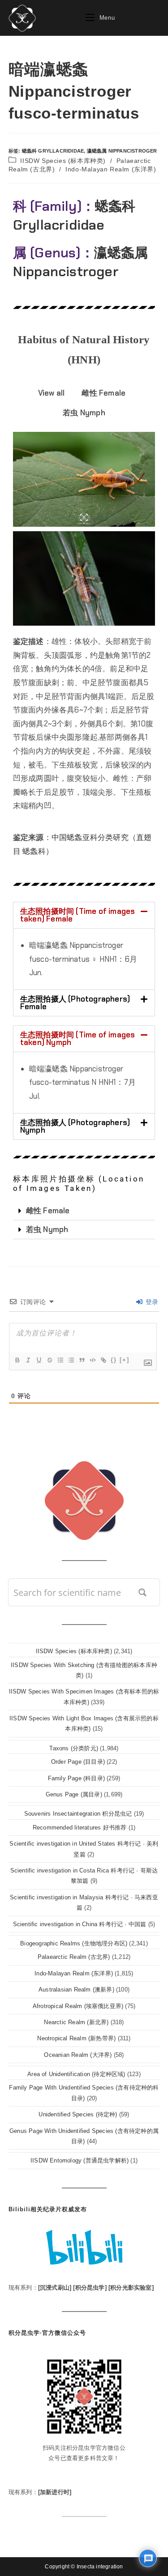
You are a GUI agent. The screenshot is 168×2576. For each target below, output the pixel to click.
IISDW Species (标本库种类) (63, 161)
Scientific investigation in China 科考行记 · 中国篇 (80, 1924)
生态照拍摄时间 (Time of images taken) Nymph (78, 1039)
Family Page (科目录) (76, 1778)
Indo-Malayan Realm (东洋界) (111, 169)
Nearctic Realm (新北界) (76, 2022)
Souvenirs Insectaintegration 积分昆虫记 (78, 1814)
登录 (151, 1302)
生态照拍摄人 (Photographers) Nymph (75, 1126)
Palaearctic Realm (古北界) (74, 1957)
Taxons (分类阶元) (74, 1748)
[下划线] (39, 1360)
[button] (84, 915)
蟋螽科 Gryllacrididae (53, 151)
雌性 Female (48, 1211)
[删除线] (49, 1360)
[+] (125, 1360)
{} (114, 1360)
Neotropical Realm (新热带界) (76, 2038)
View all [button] (52, 393)
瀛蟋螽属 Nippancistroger (122, 151)
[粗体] (17, 1360)
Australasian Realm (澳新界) (76, 1990)
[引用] (82, 1360)
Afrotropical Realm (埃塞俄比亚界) (78, 2006)
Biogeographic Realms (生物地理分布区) (74, 1943)
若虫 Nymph (47, 1229)
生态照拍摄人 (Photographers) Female (75, 1003)
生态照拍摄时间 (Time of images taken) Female (78, 915)
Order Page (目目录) (78, 1762)
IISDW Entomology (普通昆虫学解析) (80, 2160)
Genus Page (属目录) (74, 1794)
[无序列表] (71, 1360)
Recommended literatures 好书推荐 (80, 1828)
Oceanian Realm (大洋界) (78, 2055)
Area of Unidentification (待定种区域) (76, 2074)
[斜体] (28, 1360)
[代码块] (92, 1360)
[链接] (103, 1360)
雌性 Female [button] (103, 393)
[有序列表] (60, 1360)
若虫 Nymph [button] (84, 413)
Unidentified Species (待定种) (78, 2114)
